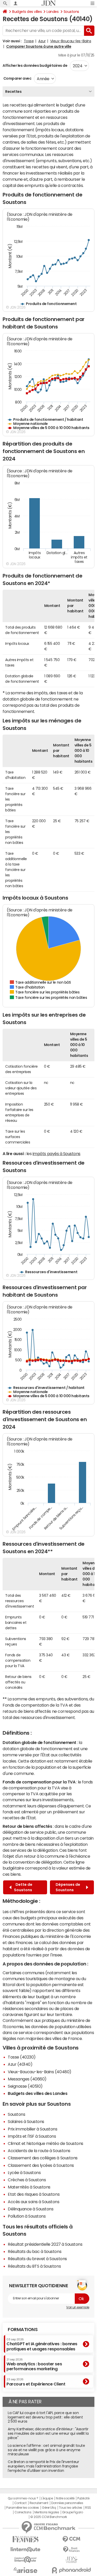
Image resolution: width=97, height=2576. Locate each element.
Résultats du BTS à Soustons (34, 2266)
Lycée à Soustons (24, 2172)
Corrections (23, 2512)
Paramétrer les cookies (23, 2508)
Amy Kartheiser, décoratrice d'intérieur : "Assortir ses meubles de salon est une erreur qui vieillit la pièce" (48, 2433)
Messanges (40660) (27, 2079)
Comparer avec (17, 78)
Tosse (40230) (22, 2057)
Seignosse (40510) (25, 2086)
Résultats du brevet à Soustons (37, 2259)
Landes (53, 12)
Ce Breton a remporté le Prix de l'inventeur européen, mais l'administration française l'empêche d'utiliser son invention (43, 2466)
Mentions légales (47, 2512)
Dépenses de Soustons (68, 1887)
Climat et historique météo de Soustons (46, 2143)
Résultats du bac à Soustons (35, 2251)
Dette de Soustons (23, 1887)
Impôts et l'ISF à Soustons (32, 2136)
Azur (42, 41)
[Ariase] (26, 2570)
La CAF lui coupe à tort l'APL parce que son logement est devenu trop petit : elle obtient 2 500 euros (45, 2417)
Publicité (83, 2498)
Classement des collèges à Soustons (43, 2158)
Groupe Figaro (73, 2512)
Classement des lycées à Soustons (41, 2165)
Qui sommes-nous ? (23, 2498)
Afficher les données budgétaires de (35, 65)
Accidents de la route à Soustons (39, 2151)
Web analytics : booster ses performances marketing (34, 2364)
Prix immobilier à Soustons (33, 2129)
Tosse (29, 41)
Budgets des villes (27, 12)
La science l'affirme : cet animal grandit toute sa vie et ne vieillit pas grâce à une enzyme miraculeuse (46, 2450)
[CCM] (72, 2539)
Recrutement (39, 2503)
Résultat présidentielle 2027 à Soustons (45, 2244)
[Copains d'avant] (26, 2560)
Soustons (71, 12)
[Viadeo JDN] (72, 2560)
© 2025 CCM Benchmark (48, 2517)
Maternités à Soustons (29, 2187)
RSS (88, 2508)
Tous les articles (71, 2508)
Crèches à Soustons (27, 2180)
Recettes (13, 92)
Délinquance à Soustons (31, 2209)
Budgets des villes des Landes (38, 2093)
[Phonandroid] (72, 2570)
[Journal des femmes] (26, 2539)
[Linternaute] (26, 2550)
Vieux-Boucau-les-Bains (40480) (40, 2072)
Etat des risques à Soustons (34, 2194)
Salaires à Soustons (26, 2121)
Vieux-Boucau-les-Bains (71, 41)
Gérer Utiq (49, 2508)
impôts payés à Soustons (57, 1154)
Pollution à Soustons (27, 2216)
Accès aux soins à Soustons (34, 2202)
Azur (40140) (20, 2064)
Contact (20, 2503)
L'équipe (47, 2498)
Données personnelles (67, 2503)
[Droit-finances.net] (72, 2550)
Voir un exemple (78, 2307)
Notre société (65, 2498)
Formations (23, 2330)
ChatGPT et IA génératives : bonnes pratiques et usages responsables (42, 2344)
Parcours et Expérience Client (36, 2382)
